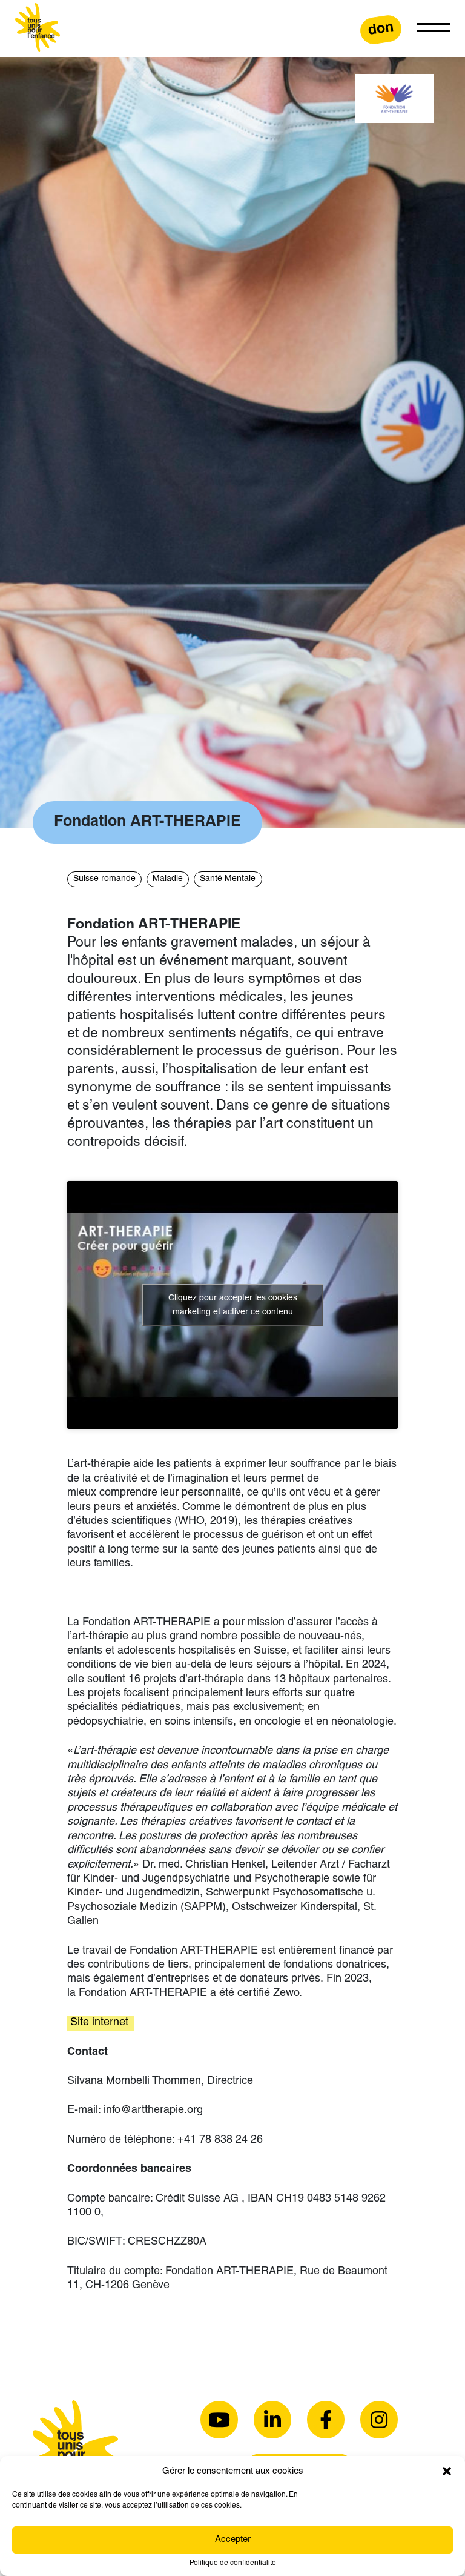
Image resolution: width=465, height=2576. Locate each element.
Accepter (233, 2540)
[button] (447, 2471)
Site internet (101, 2023)
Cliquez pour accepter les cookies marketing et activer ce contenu (233, 1305)
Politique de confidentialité (233, 2563)
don (381, 29)
